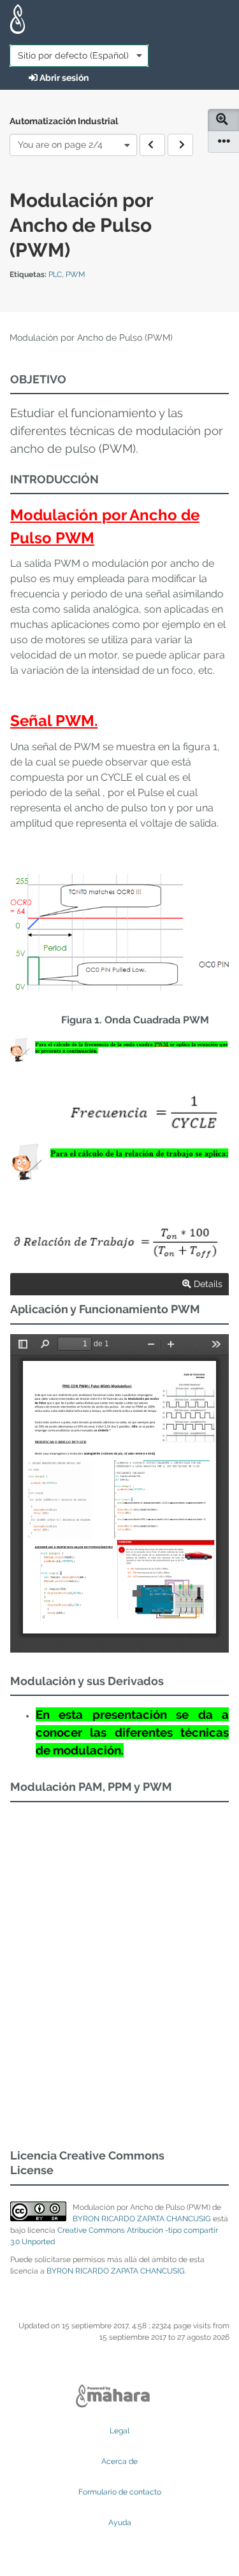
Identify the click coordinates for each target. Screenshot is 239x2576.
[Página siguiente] (180, 145)
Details (207, 1284)
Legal (119, 2431)
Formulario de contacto (120, 2492)
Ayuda (120, 2523)
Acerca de (119, 2461)
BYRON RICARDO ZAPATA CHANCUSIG (142, 2219)
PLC (55, 274)
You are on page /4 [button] (60, 145)
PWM (76, 274)
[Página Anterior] (152, 145)
